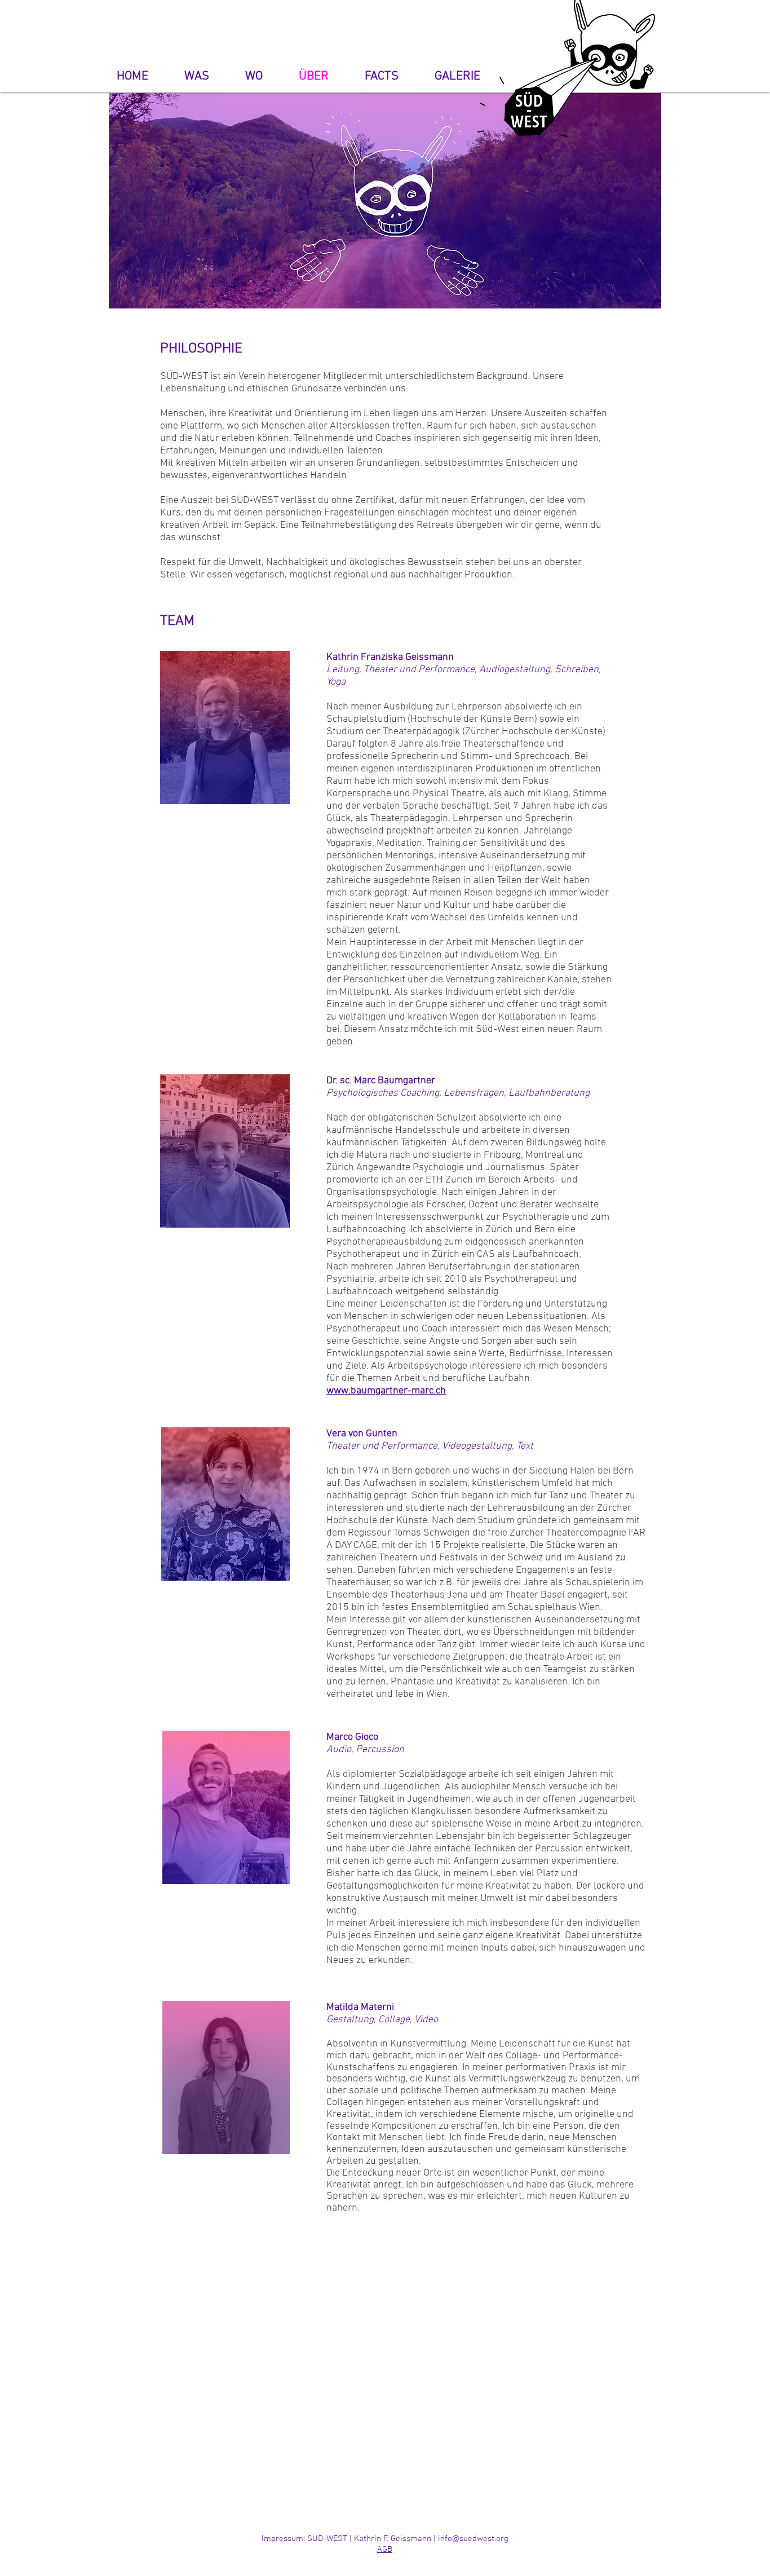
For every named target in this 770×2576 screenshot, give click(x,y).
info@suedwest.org (473, 2539)
